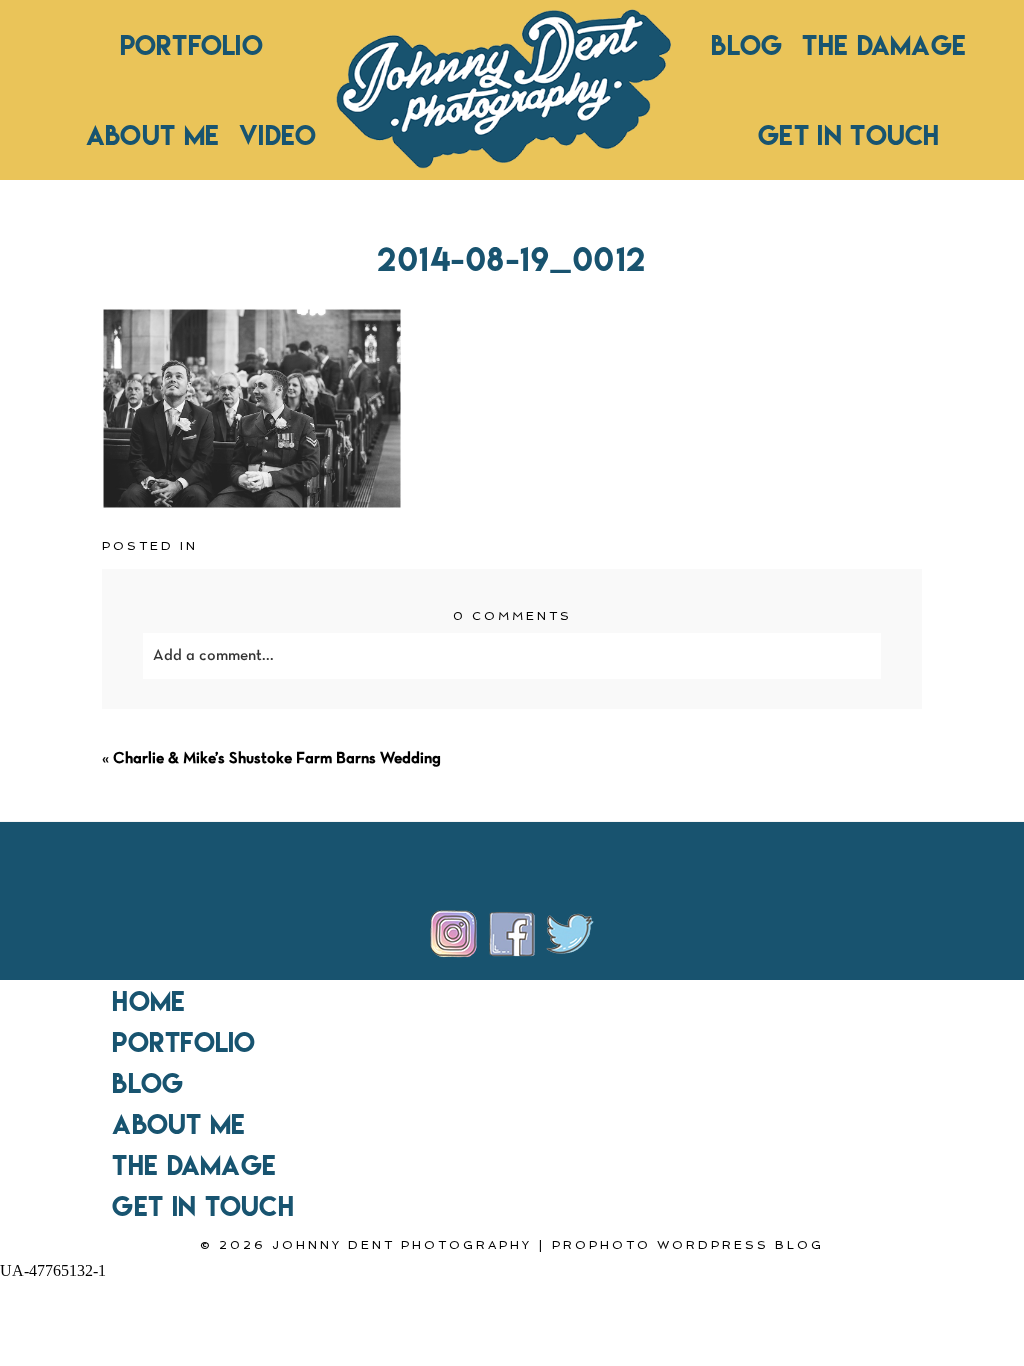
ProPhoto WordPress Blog (688, 1245)
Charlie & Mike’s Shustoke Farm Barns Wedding (277, 759)
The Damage (884, 45)
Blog (746, 45)
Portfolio (191, 45)
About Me (152, 135)
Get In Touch (849, 135)
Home (148, 1001)
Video (277, 135)
